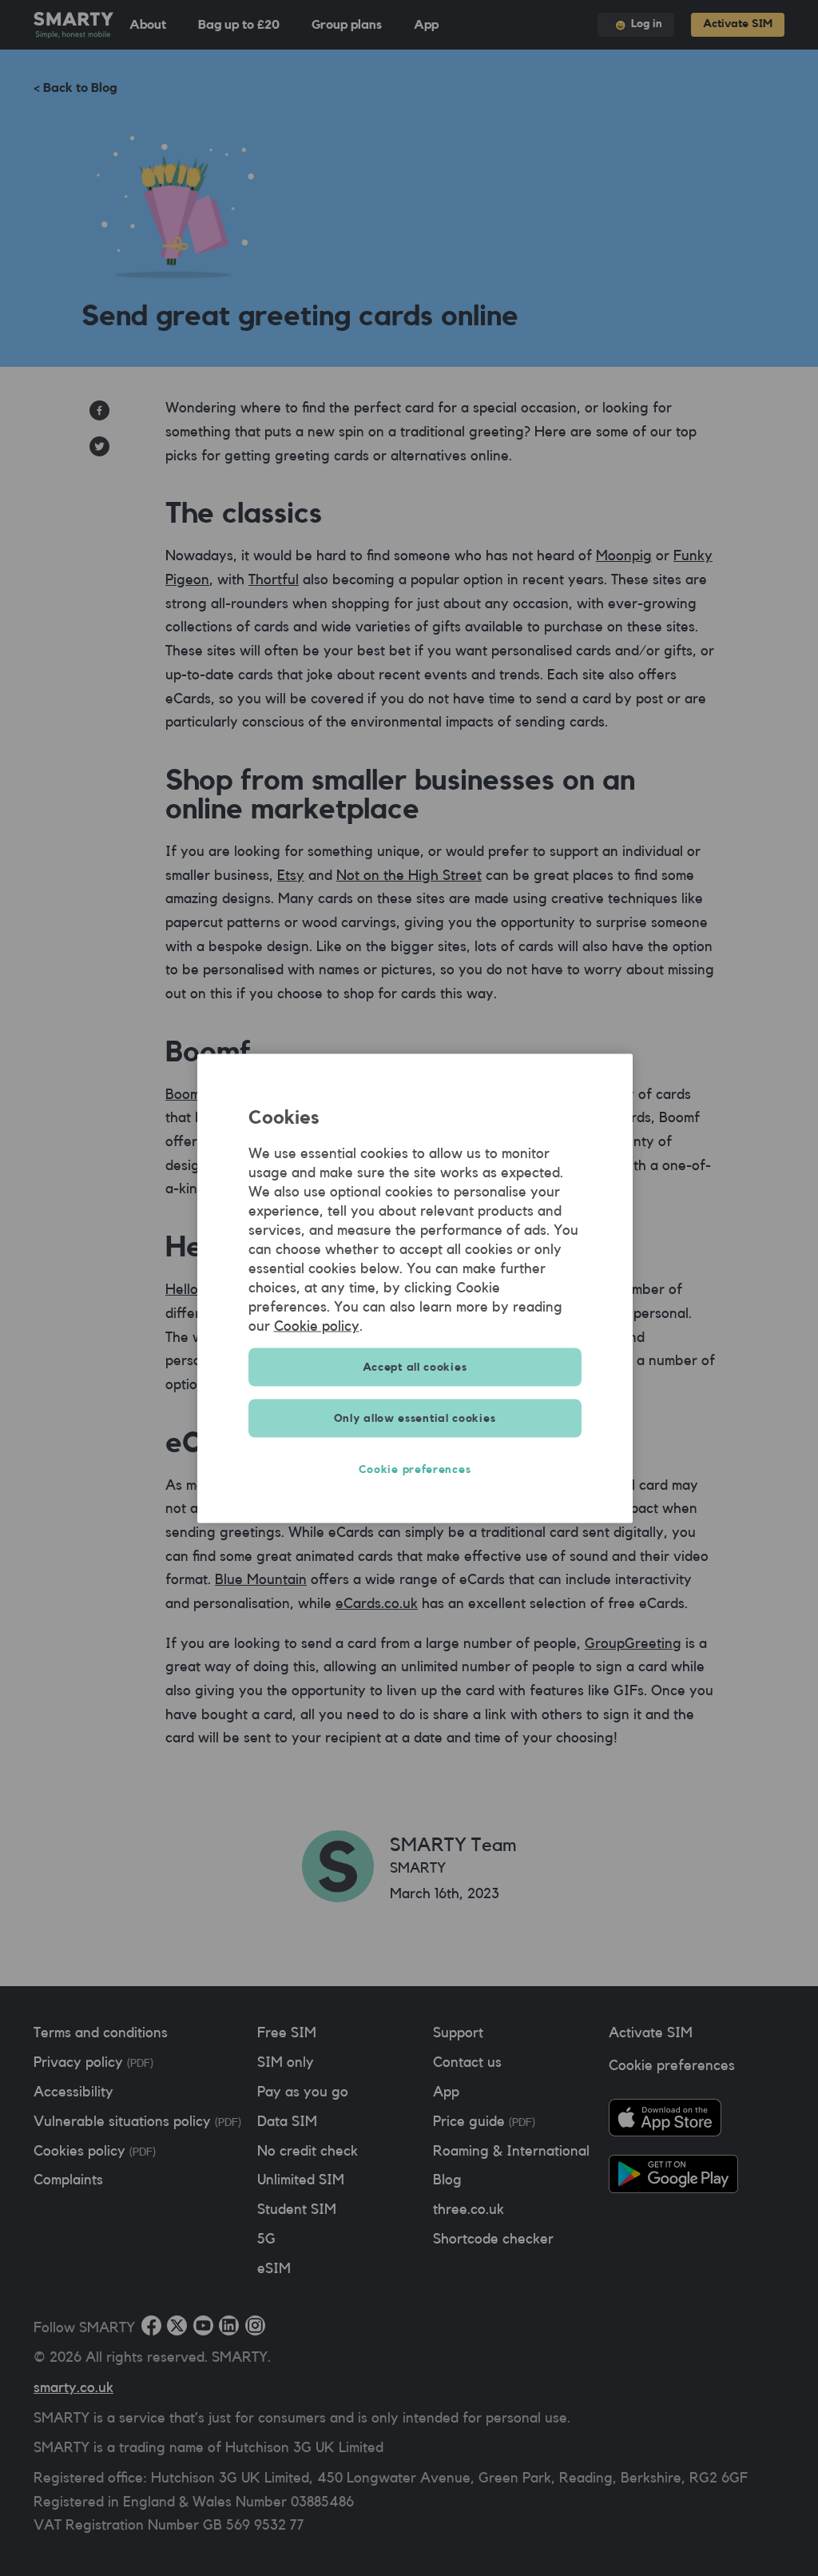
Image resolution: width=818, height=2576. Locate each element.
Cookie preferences (415, 1469)
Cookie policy (317, 1325)
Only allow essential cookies (415, 1418)
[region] (415, 1288)
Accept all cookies (415, 1367)
